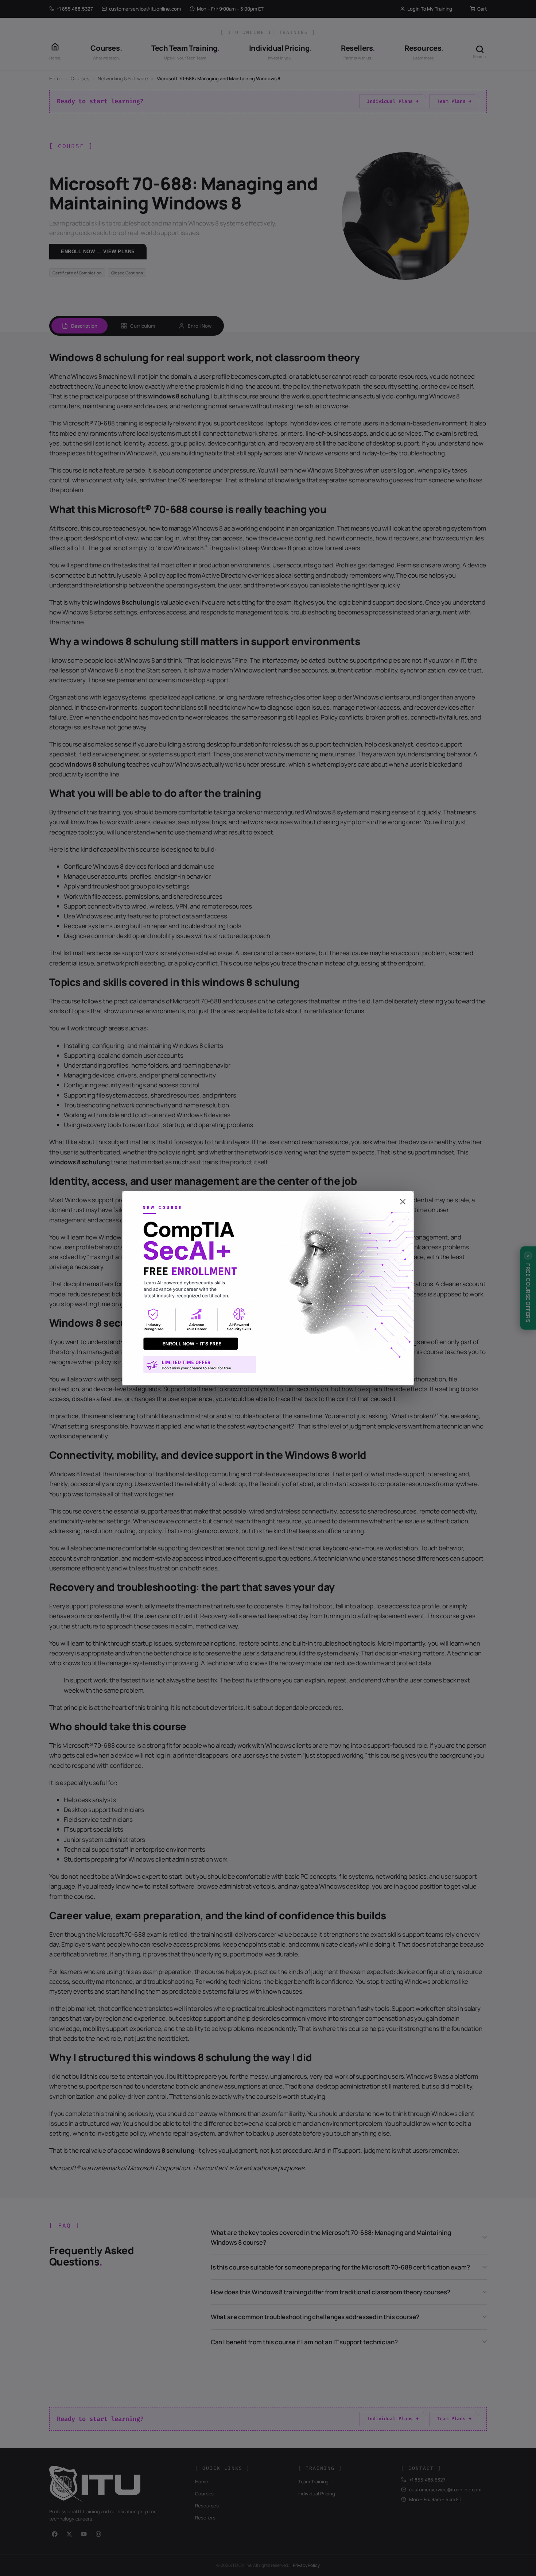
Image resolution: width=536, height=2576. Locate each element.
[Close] (268, 1198)
